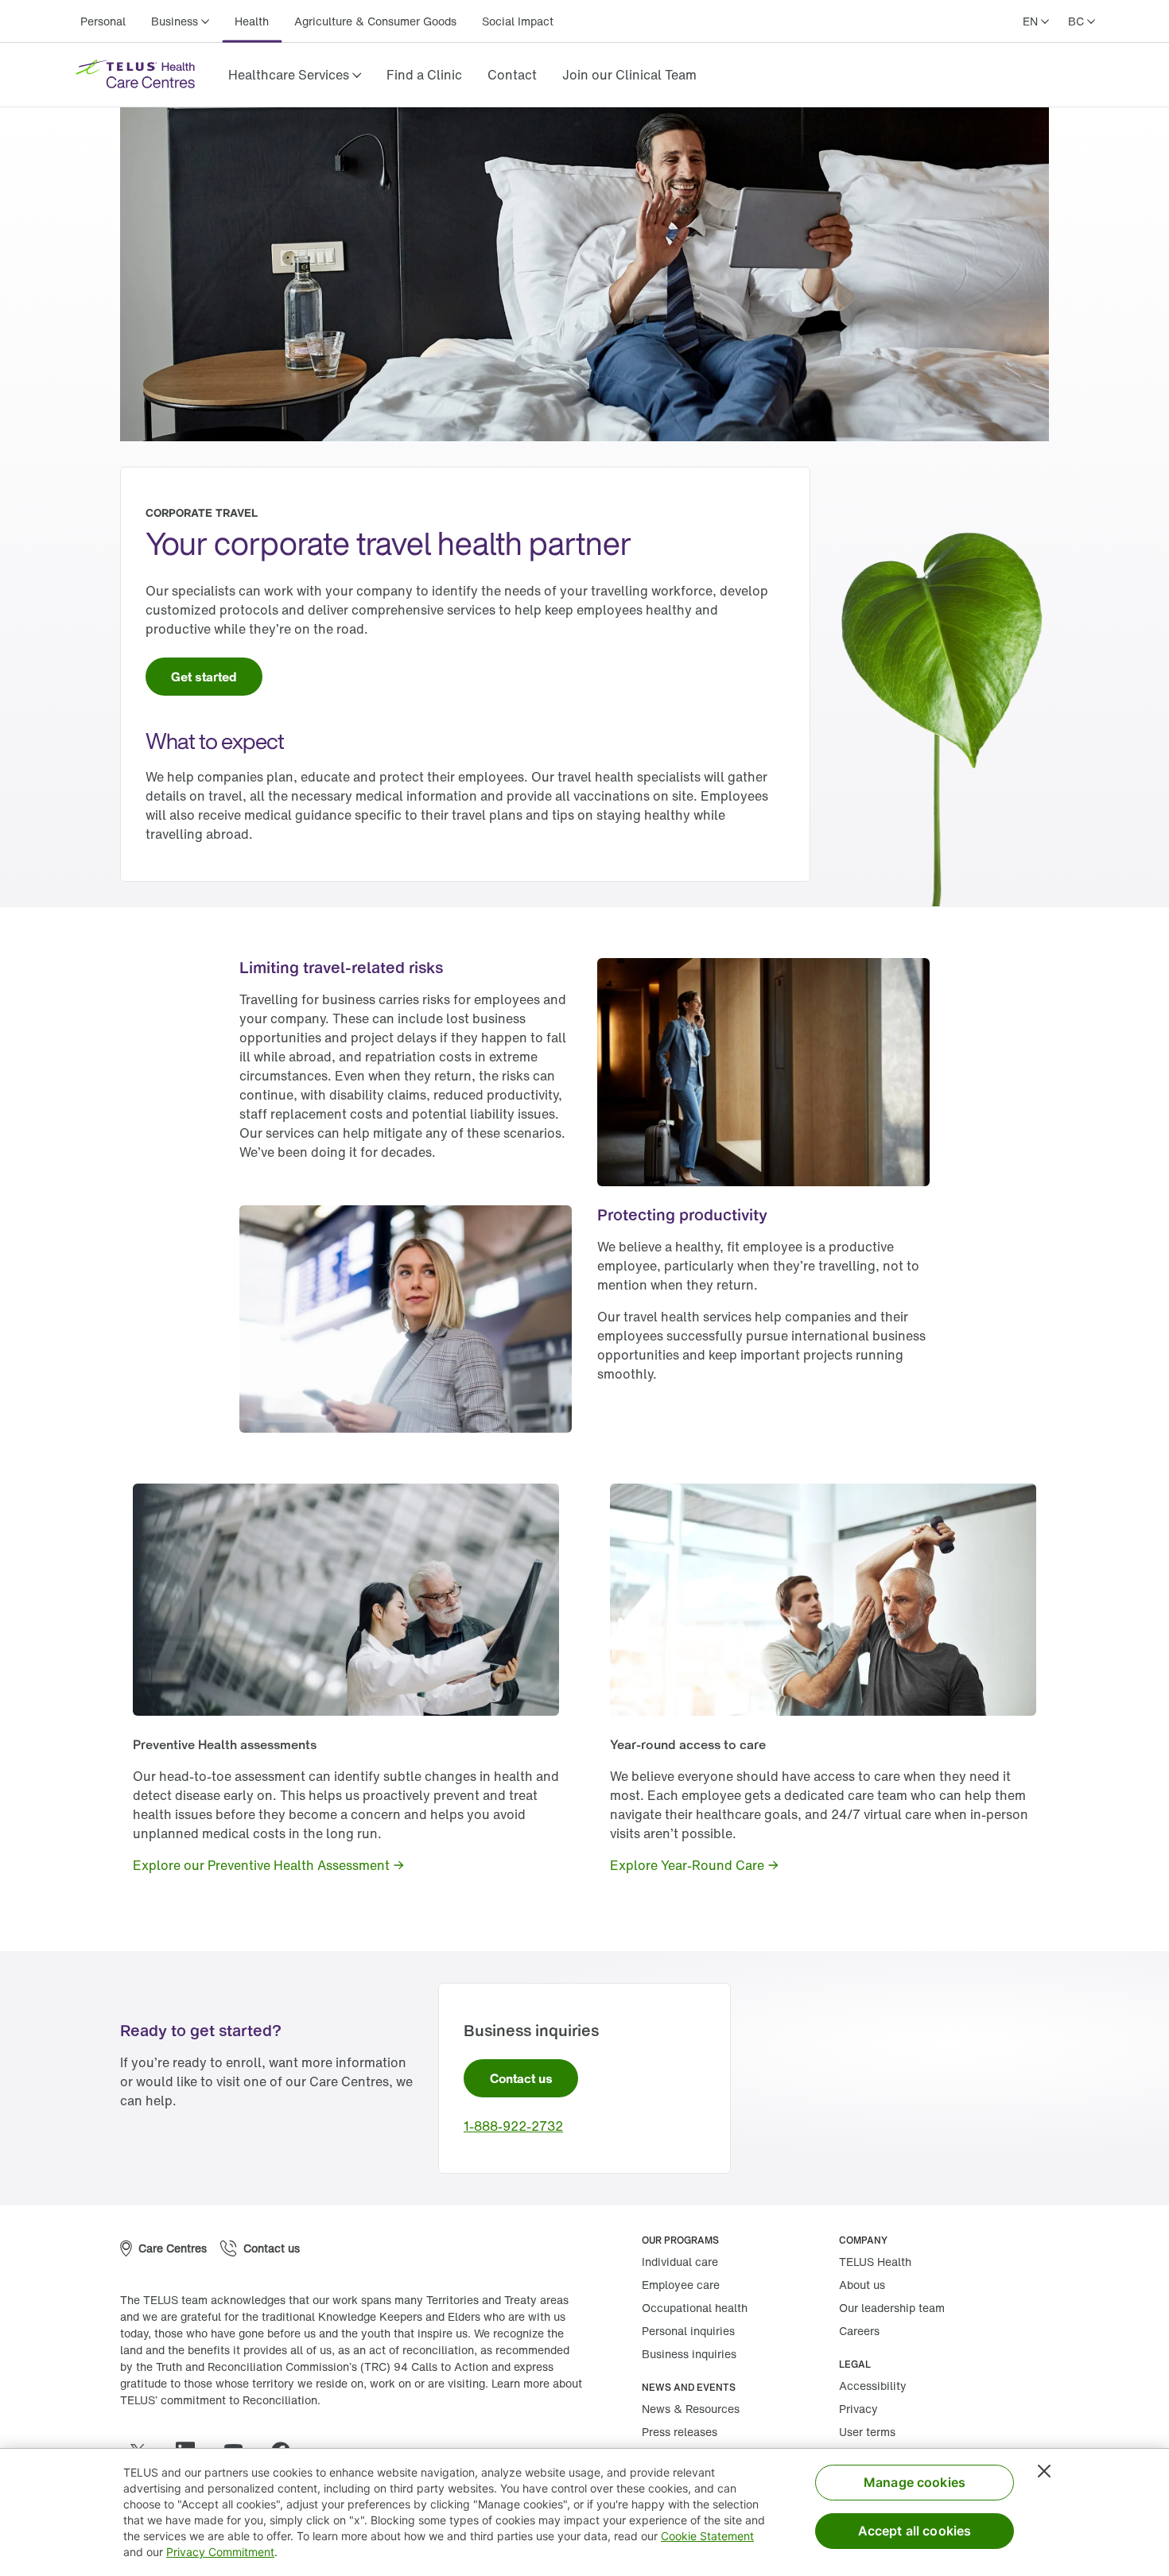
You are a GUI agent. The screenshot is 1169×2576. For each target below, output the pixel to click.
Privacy (858, 2409)
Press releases (680, 2432)
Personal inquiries (688, 2331)
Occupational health (695, 2308)
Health (252, 21)
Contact (512, 75)
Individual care (680, 2262)
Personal (103, 21)
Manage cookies (915, 2482)
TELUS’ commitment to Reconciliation (219, 2400)
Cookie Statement (707, 2536)
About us (862, 2285)
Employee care (681, 2285)
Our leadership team (892, 2308)
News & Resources (691, 2409)
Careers (859, 2331)
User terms (867, 2432)
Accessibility (873, 2386)
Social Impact (518, 21)
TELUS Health (875, 2262)
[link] (424, 75)
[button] (295, 75)
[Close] (1044, 2471)
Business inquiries (689, 2354)
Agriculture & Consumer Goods (375, 21)
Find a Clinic (424, 75)
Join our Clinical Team (629, 75)
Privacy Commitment (220, 2552)
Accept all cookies (915, 2531)
